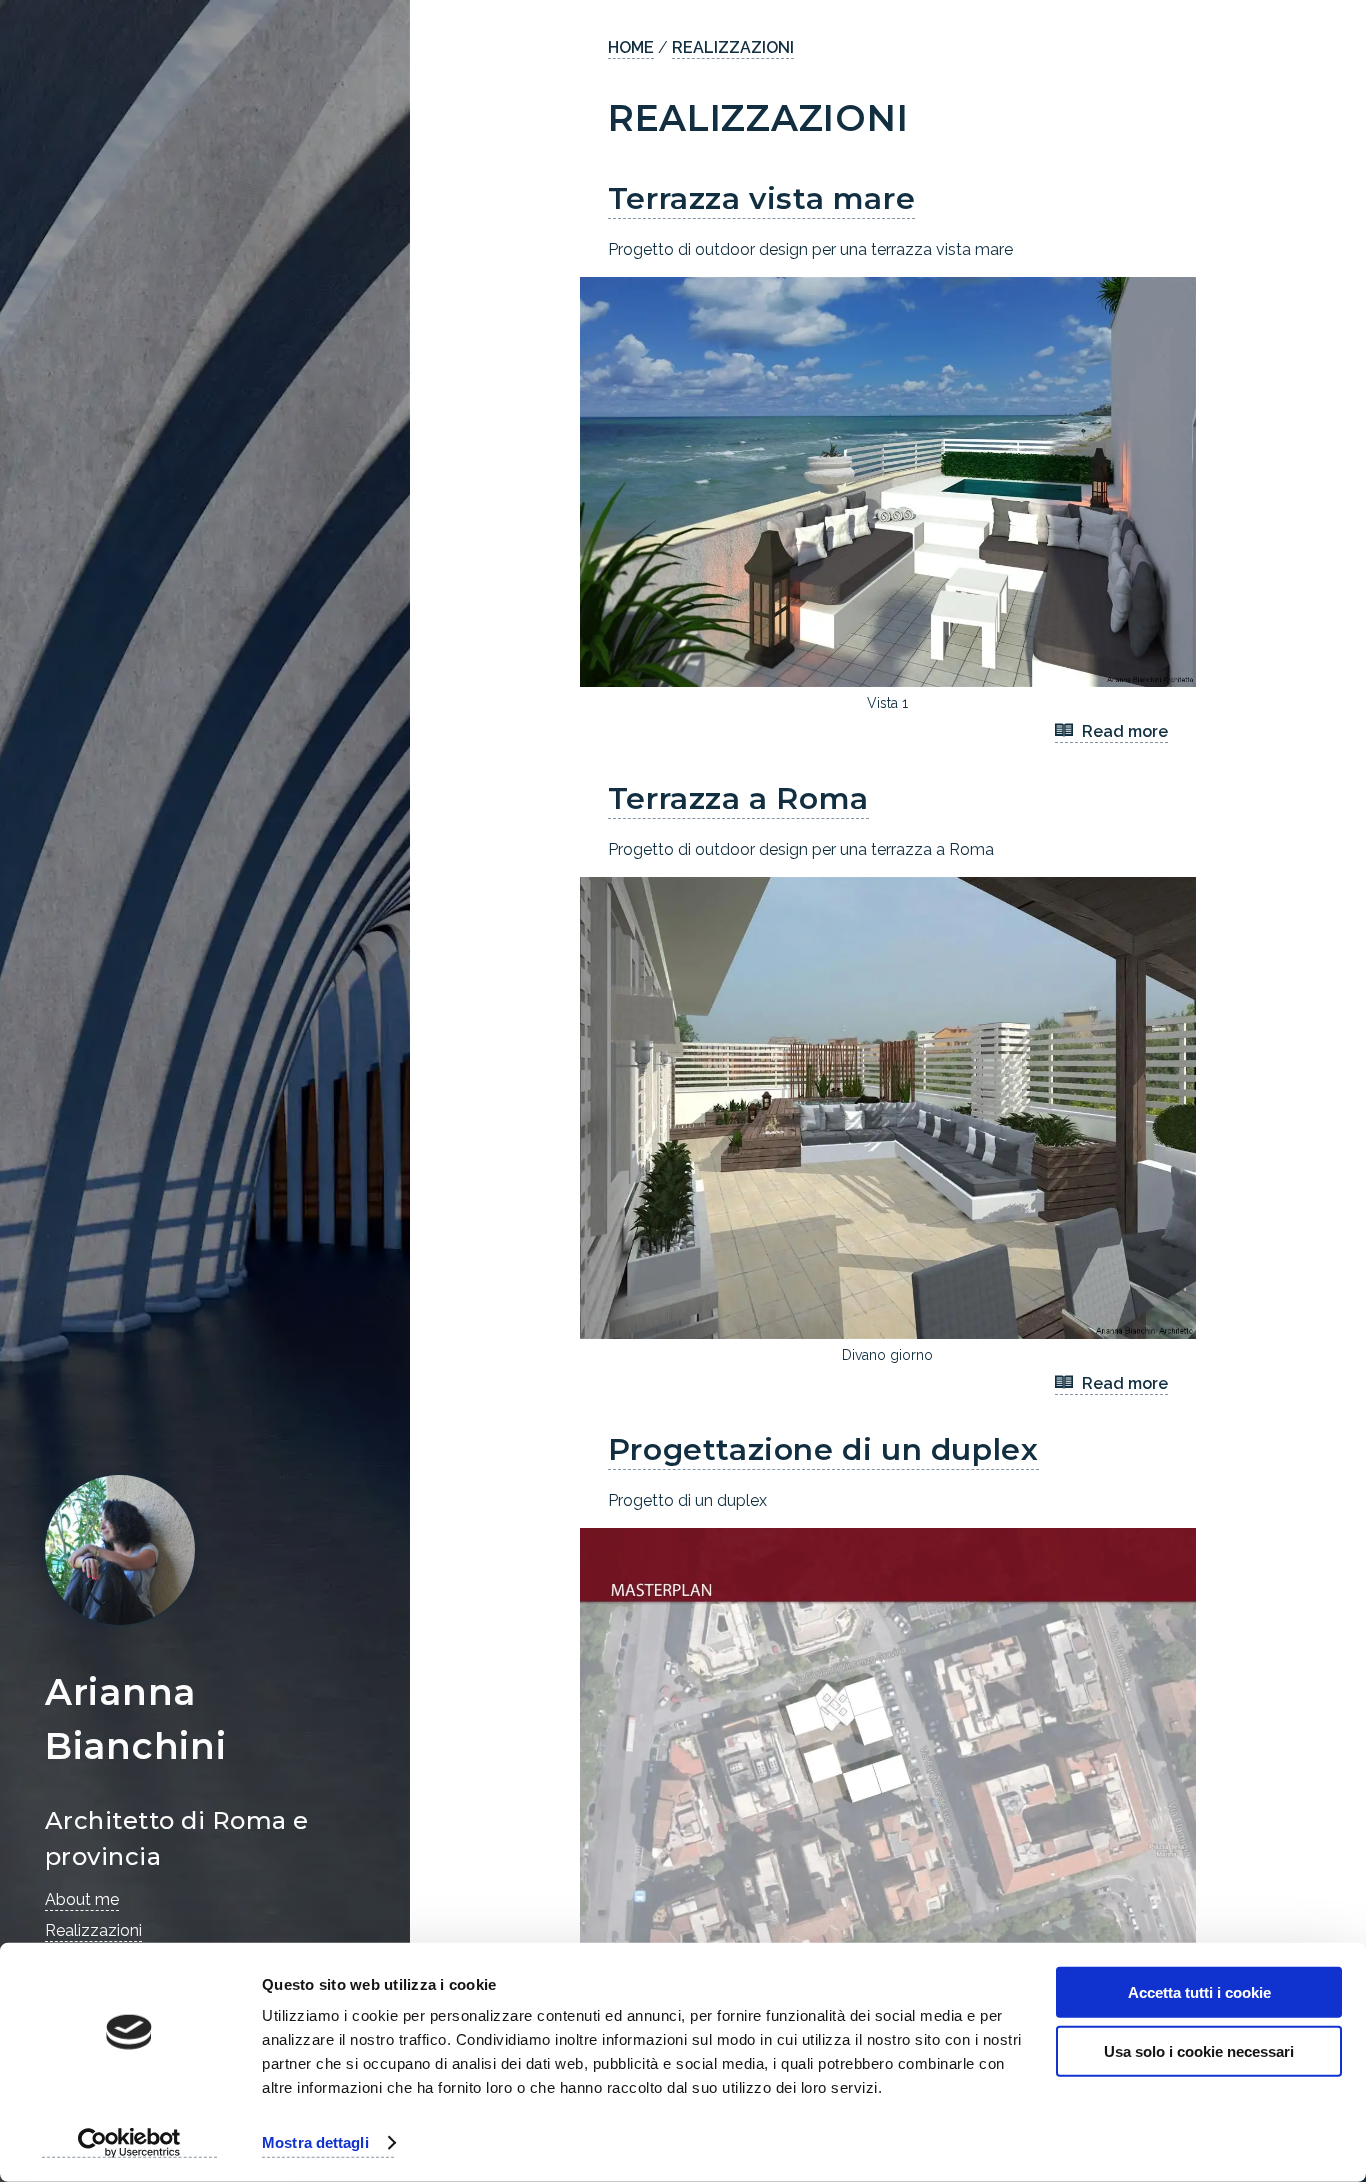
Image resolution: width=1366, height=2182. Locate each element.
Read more (1123, 731)
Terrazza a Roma (738, 798)
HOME (631, 47)
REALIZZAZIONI (733, 47)
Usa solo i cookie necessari (1199, 2050)
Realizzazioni (93, 1930)
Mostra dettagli (315, 2142)
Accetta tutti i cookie (1199, 1992)
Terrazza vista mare (761, 198)
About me (82, 1899)
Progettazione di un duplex (823, 1449)
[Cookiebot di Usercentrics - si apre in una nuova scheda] (129, 2143)
